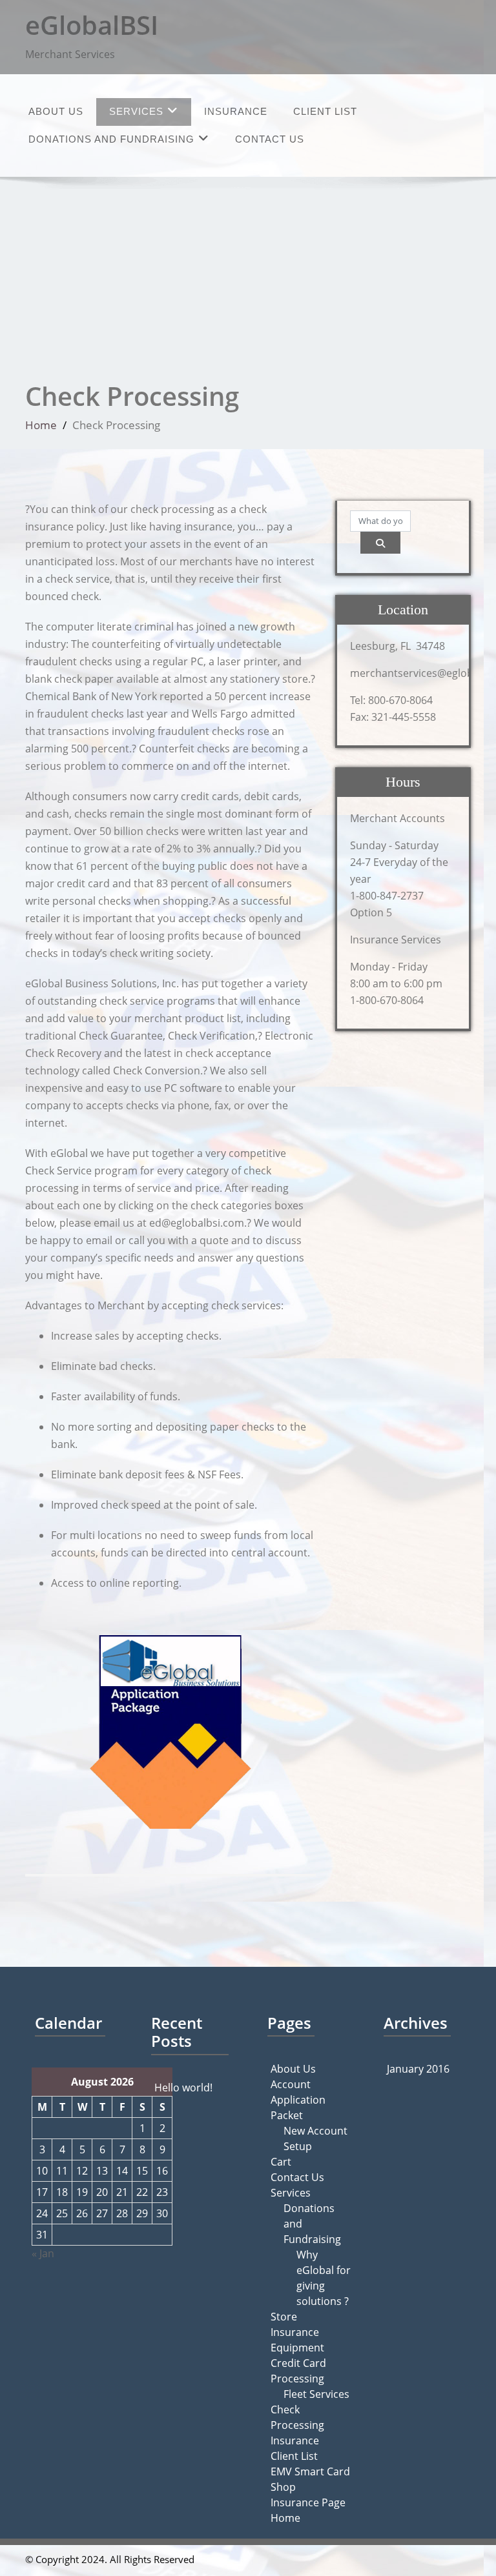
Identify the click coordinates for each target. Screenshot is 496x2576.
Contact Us (270, 139)
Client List (325, 111)
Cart (281, 2162)
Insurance (236, 111)
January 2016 (418, 2069)
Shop (283, 2487)
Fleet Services (316, 2394)
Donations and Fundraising (111, 139)
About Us (56, 111)
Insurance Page (308, 2502)
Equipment (297, 2348)
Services (136, 111)
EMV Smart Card (310, 2471)
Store (284, 2317)
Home (41, 425)
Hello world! (183, 2088)
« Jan (43, 2253)
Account (291, 2084)
